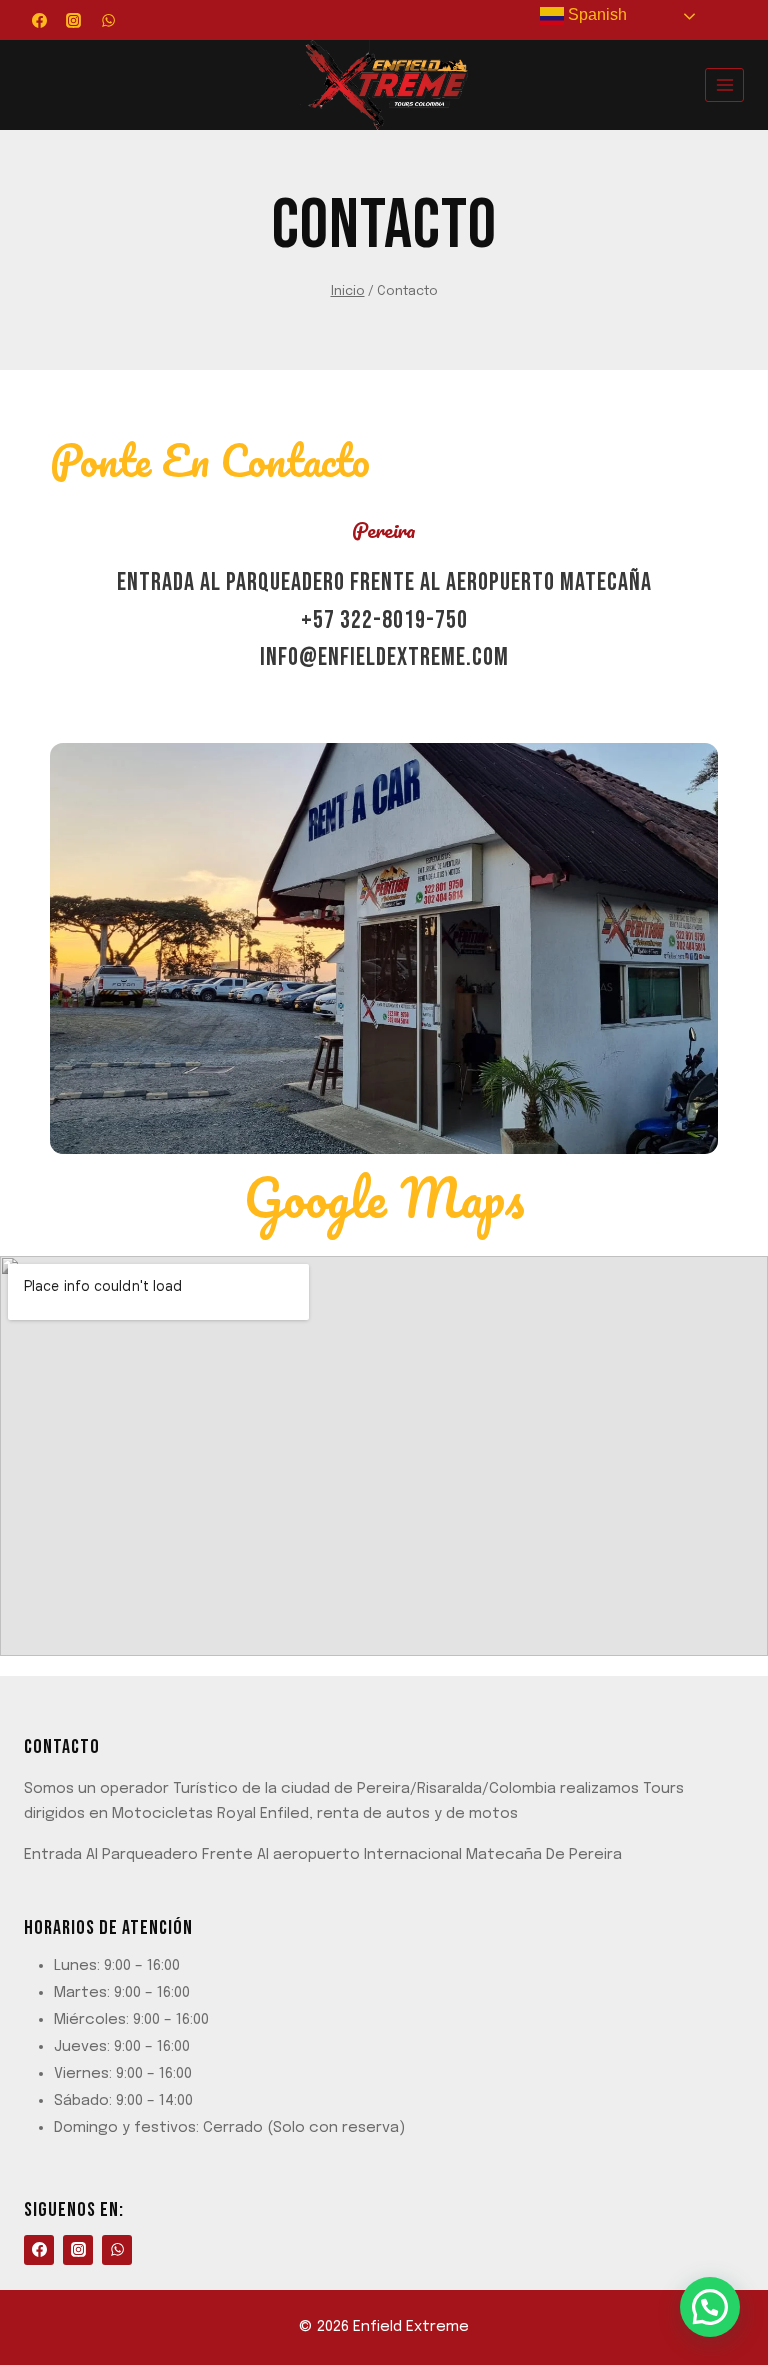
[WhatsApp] (108, 20)
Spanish (595, 14)
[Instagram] (74, 20)
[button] (710, 2307)
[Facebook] (39, 20)
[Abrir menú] (724, 84)
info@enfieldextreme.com (384, 657)
